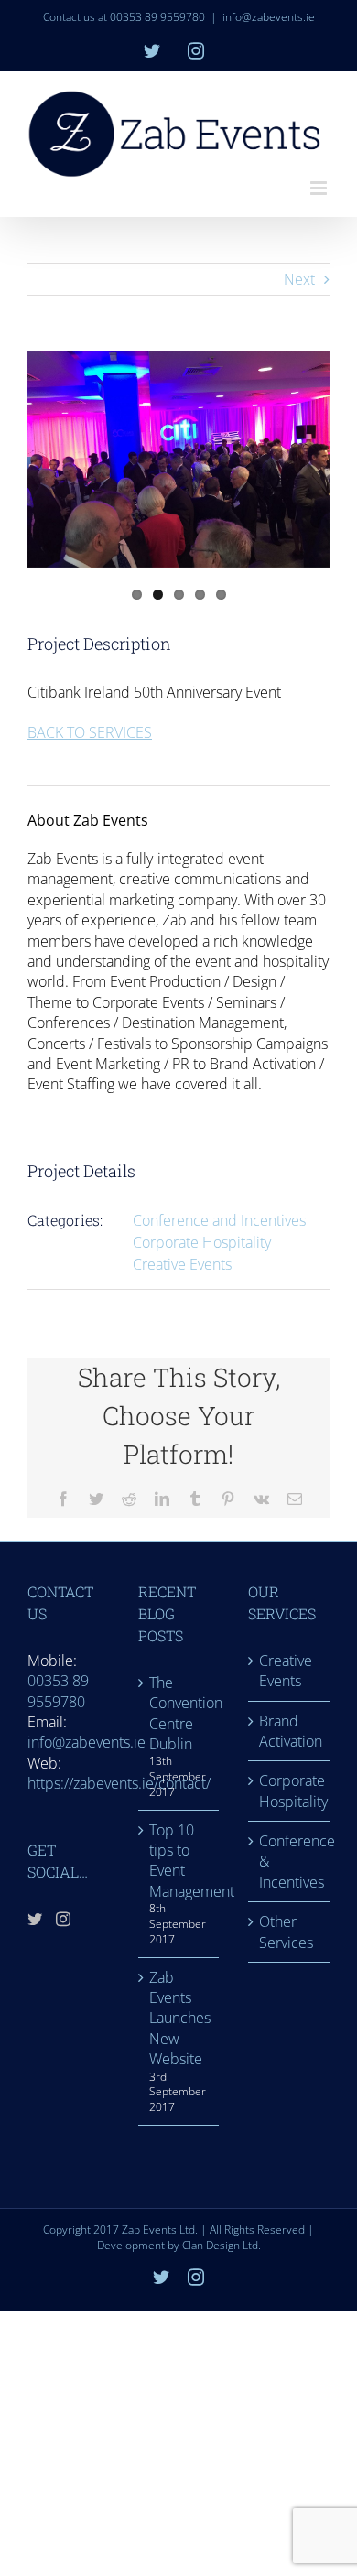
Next (299, 279)
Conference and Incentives (219, 1220)
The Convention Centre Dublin (180, 1713)
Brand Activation (290, 1731)
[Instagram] (63, 1919)
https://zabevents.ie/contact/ (119, 1783)
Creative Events (182, 1264)
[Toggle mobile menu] (320, 188)
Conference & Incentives (290, 1862)
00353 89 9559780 (58, 1691)
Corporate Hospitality (202, 1242)
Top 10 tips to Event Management (180, 1861)
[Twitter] (35, 1919)
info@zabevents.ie (269, 17)
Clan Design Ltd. (222, 2245)
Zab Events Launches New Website (180, 2019)
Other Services (286, 1932)
